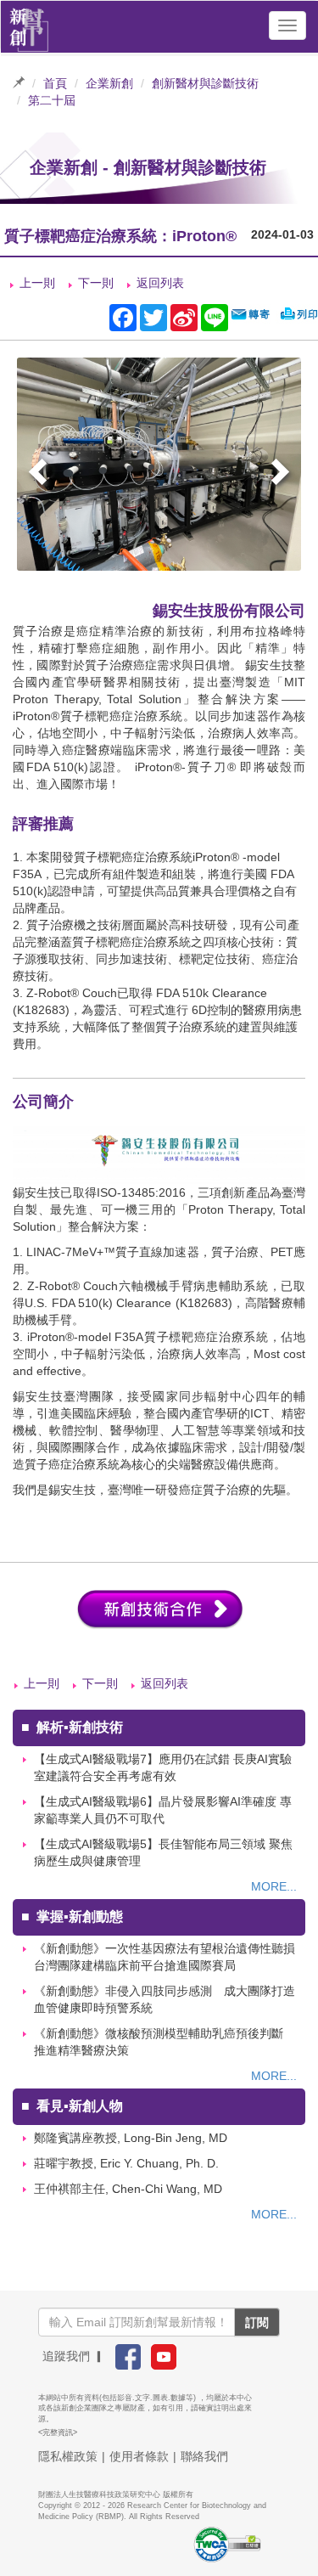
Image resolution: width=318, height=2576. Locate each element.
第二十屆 (52, 100)
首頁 (55, 83)
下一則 (96, 283)
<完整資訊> (58, 2432)
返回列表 (160, 283)
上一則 (37, 283)
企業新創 (109, 83)
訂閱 (257, 2322)
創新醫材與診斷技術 (205, 83)
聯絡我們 (204, 2456)
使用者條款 (139, 2456)
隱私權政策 (68, 2456)
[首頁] (29, 25)
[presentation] (40, 474)
